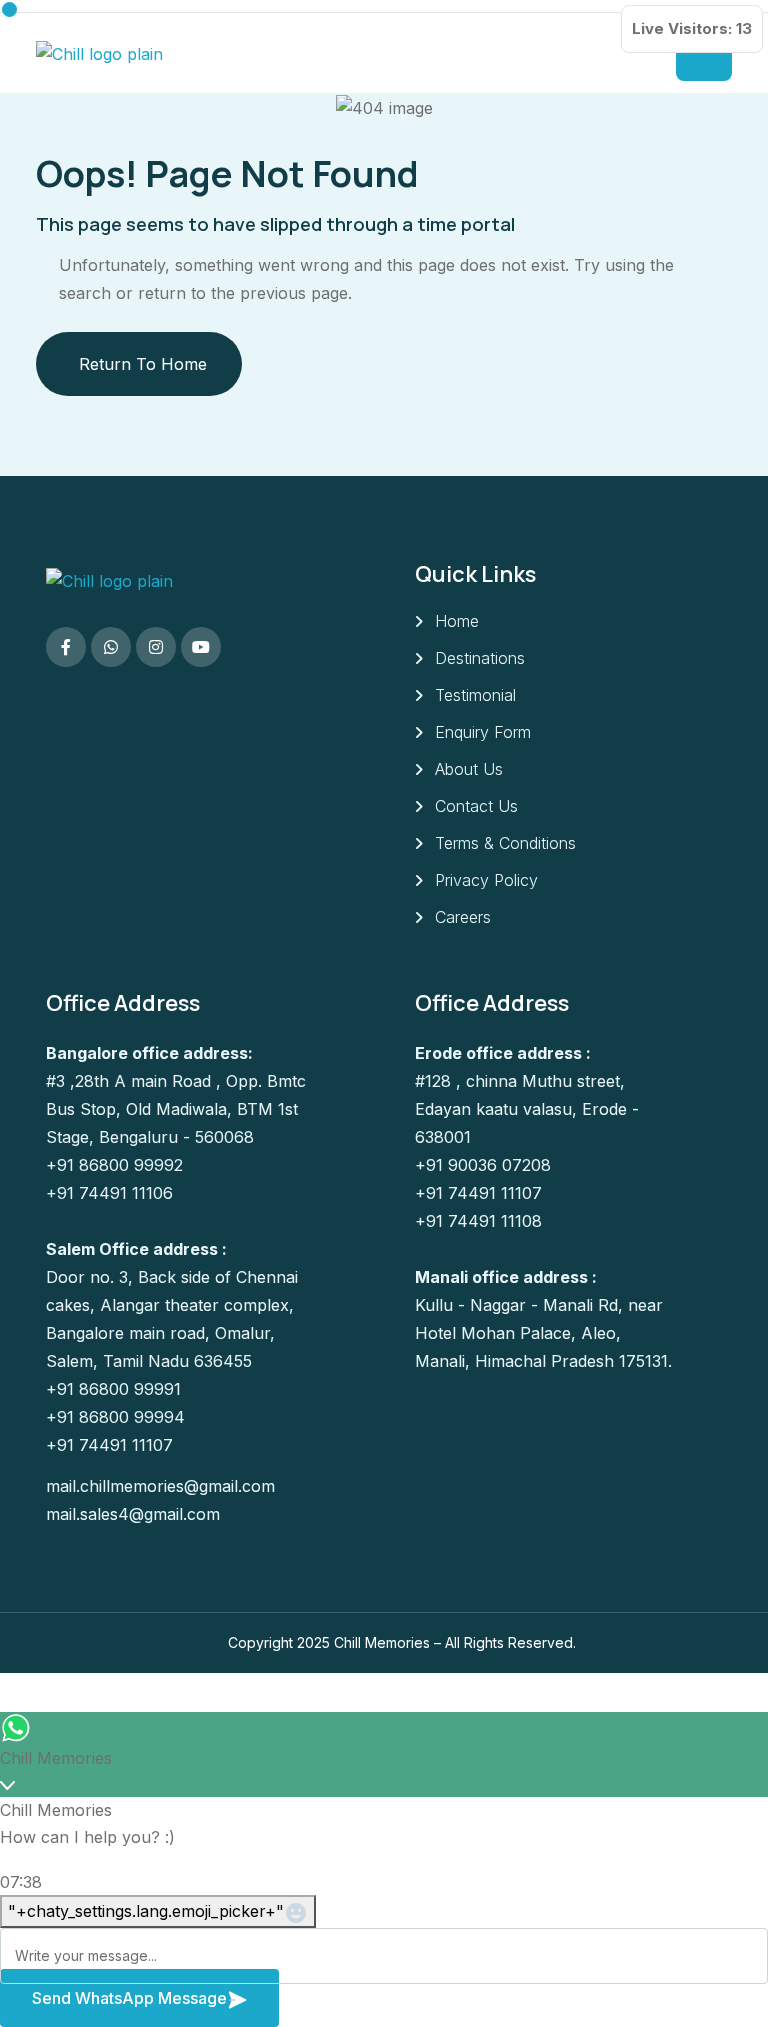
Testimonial (475, 695)
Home (457, 621)
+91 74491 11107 (109, 1445)
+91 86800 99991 (113, 1389)
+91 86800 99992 (114, 1165)
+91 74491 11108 (478, 1221)
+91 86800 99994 (115, 1417)
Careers (463, 917)
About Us (469, 769)
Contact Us (476, 806)
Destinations (480, 658)
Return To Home (143, 364)
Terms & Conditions (505, 843)
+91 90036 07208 (483, 1165)
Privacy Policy (486, 880)
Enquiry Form (483, 732)
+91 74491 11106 (109, 1193)
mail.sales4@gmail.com (133, 1514)
